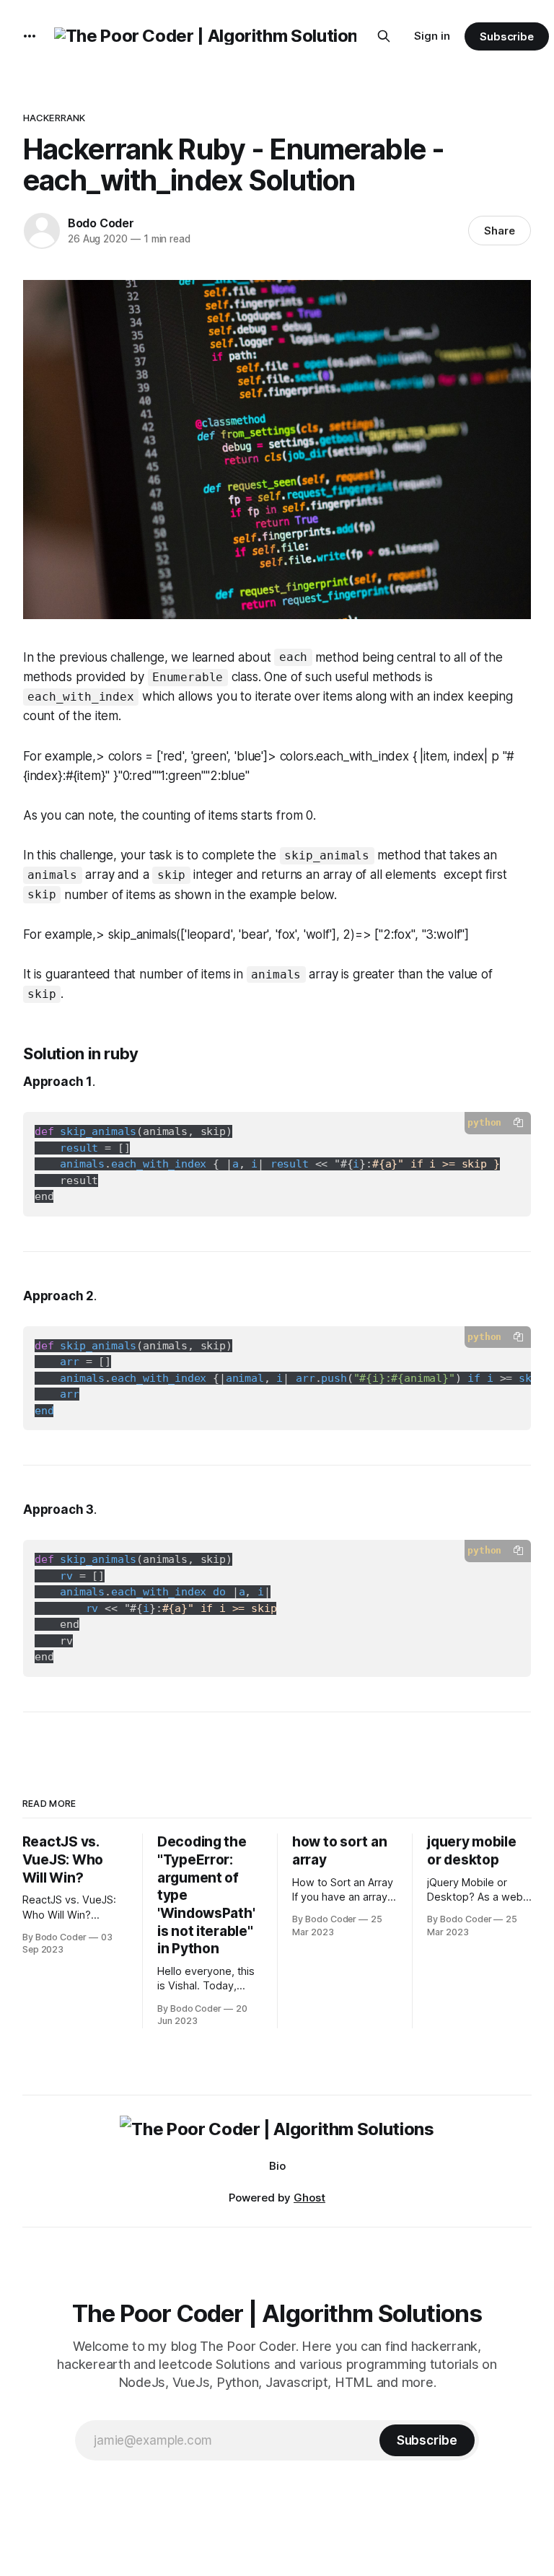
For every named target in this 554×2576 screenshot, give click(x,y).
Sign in (432, 36)
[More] (30, 36)
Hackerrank (54, 118)
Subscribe (507, 36)
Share (500, 231)
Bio (277, 2166)
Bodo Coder (101, 223)
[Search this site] (384, 36)
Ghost (309, 2198)
